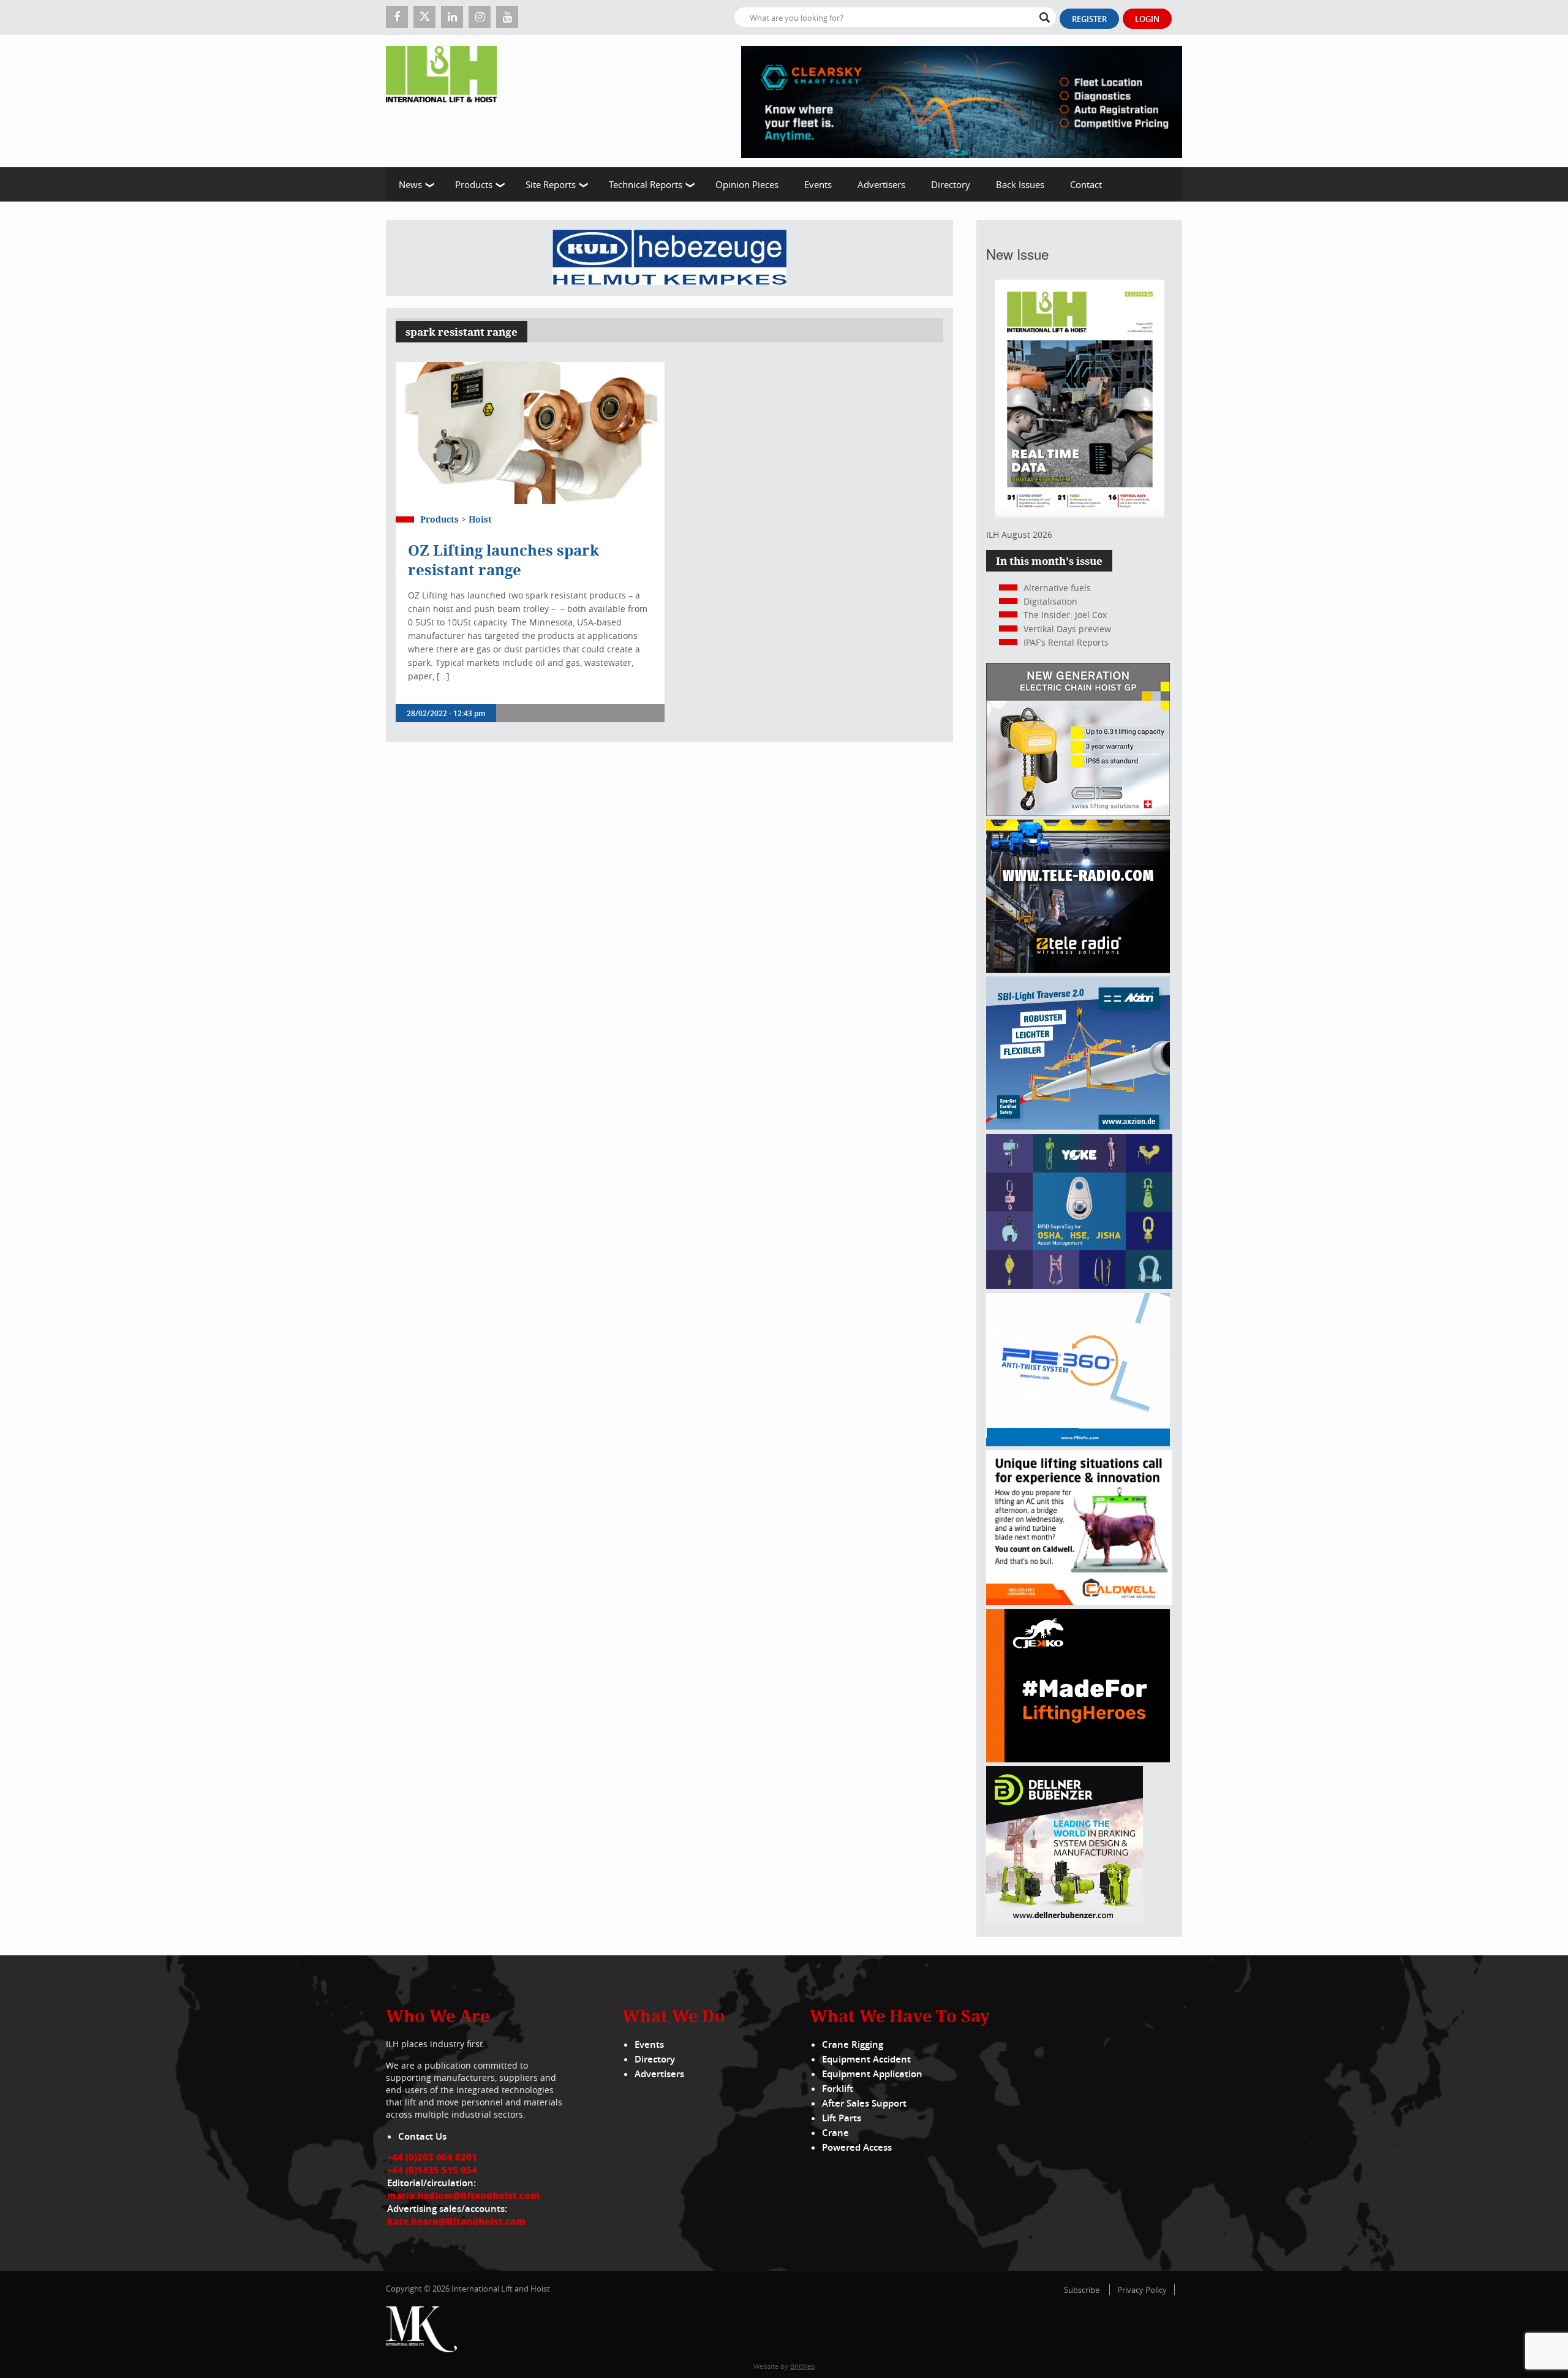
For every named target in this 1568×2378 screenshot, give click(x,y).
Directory (951, 184)
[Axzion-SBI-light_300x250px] (1078, 1126)
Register (1089, 19)
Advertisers (881, 184)
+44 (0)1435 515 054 (432, 2170)
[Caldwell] (1079, 1602)
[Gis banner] (1078, 813)
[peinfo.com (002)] (1078, 1443)
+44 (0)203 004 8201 (432, 2157)
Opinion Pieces (747, 184)
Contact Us (422, 2136)
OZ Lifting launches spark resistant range (503, 560)
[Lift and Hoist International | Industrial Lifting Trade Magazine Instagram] (480, 17)
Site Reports (551, 184)
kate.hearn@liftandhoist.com (456, 2221)
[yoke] (1079, 1285)
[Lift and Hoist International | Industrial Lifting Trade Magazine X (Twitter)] (424, 17)
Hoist (480, 519)
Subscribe (1082, 2290)
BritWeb (803, 2366)
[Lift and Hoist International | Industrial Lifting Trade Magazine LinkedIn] (452, 17)
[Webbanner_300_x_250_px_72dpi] (1078, 969)
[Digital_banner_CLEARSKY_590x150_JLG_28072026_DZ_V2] (962, 101)
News (410, 184)
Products (474, 184)
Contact (1086, 184)
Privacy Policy (1142, 2290)
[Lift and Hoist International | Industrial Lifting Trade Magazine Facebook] (397, 17)
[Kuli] (669, 258)
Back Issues (1020, 184)
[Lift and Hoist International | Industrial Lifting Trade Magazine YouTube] (507, 17)
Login (1147, 19)
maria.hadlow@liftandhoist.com (463, 2195)
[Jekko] (1078, 1759)
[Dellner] (1065, 1919)
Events (818, 184)
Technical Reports (646, 184)
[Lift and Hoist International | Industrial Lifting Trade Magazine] (446, 101)
